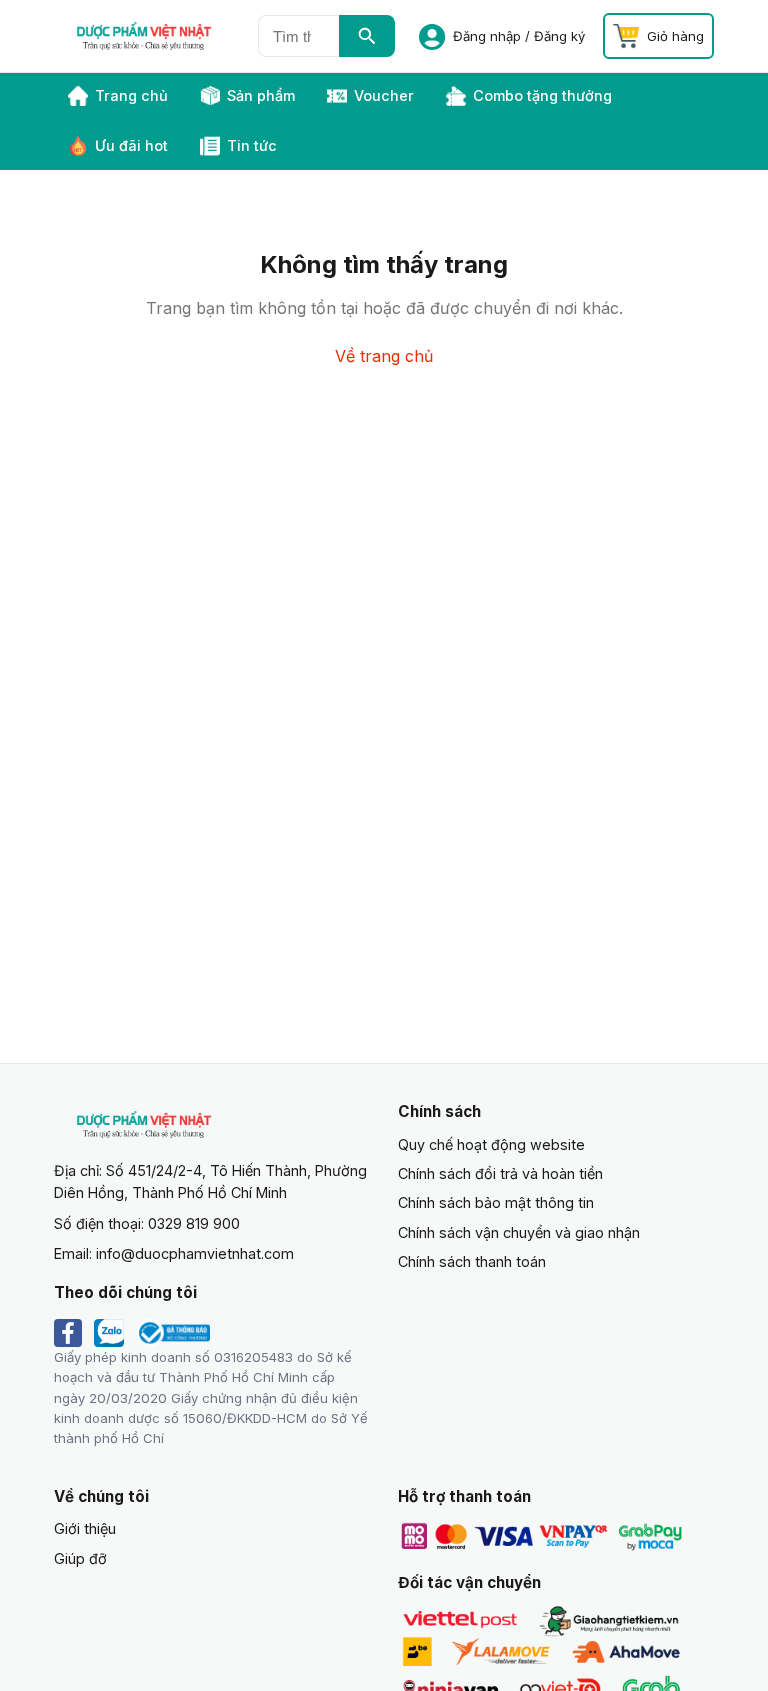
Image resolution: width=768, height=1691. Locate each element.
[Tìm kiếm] (367, 36)
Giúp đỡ (80, 1558)
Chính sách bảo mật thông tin (496, 1202)
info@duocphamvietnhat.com (195, 1253)
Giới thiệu (85, 1528)
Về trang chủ (384, 356)
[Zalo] (109, 1333)
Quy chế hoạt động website (491, 1144)
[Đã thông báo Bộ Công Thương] (173, 1333)
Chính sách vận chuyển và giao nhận (519, 1232)
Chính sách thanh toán (472, 1261)
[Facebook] (68, 1333)
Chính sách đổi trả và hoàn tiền (500, 1173)
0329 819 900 (194, 1223)
